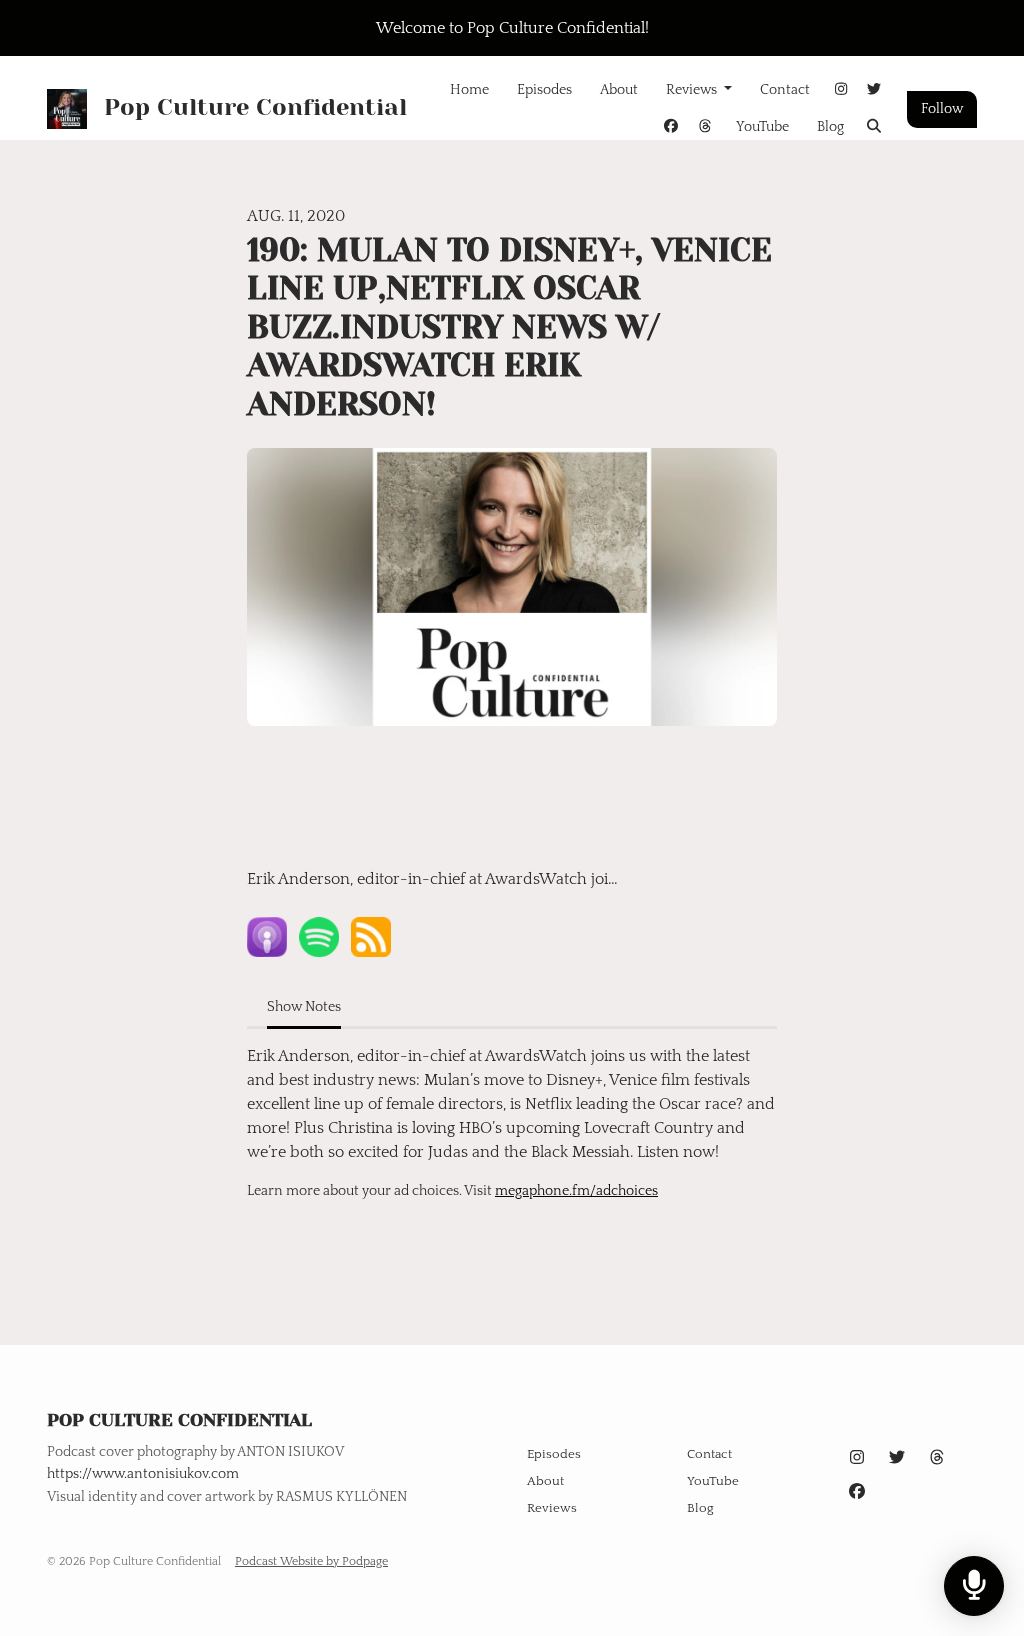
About (619, 90)
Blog (830, 127)
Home (469, 90)
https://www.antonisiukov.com (143, 1474)
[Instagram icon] (857, 1458)
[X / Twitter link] (875, 90)
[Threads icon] (937, 1458)
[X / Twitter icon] (897, 1458)
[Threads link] (705, 127)
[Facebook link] (672, 127)
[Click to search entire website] (875, 127)
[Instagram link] (841, 90)
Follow (942, 109)
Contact (785, 90)
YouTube (762, 127)
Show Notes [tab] (304, 1007)
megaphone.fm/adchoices (576, 1191)
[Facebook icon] (857, 1492)
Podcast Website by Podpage (311, 1561)
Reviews (693, 90)
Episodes (544, 90)
